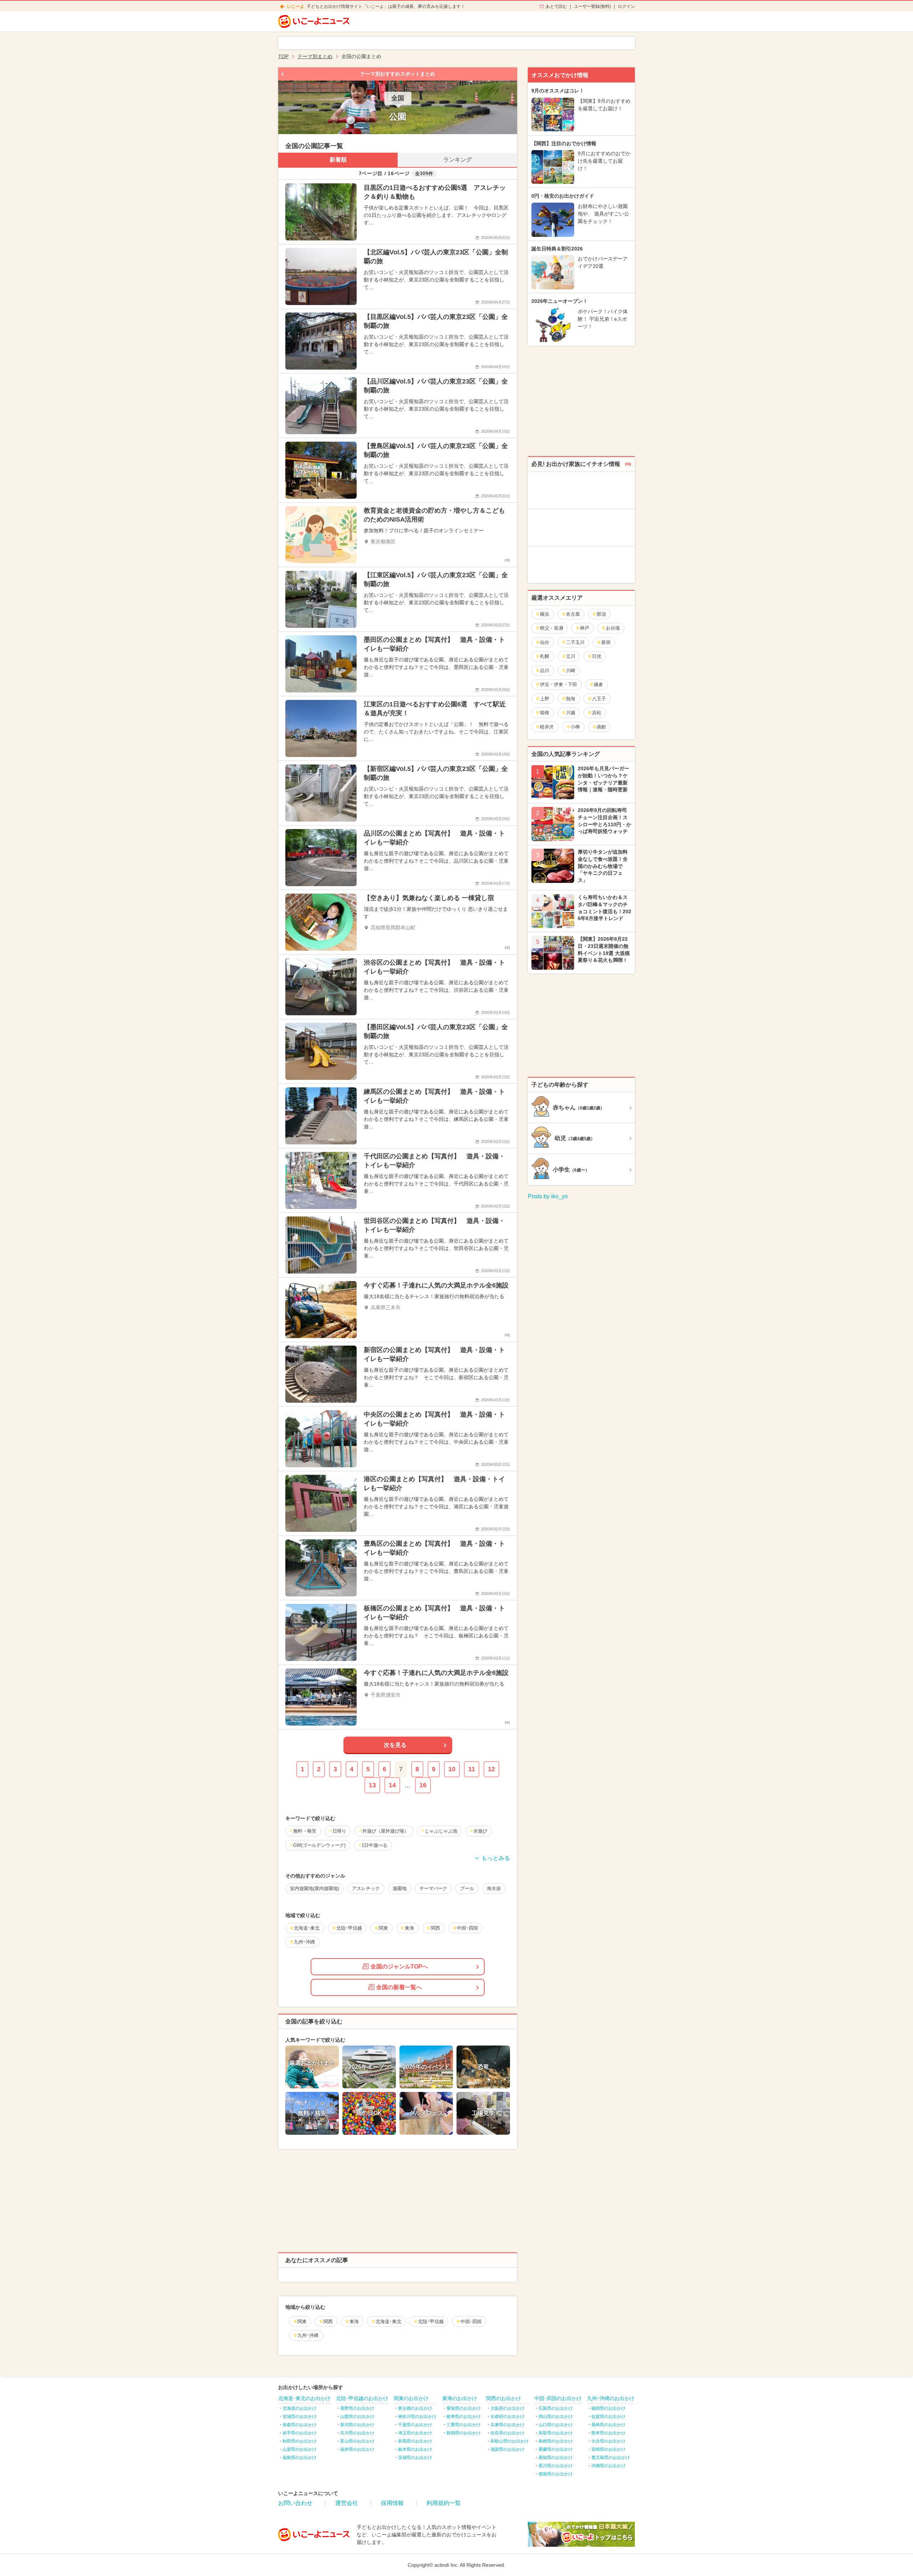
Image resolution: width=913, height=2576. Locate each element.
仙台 (545, 642)
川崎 (571, 670)
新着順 (338, 160)
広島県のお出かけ (556, 2408)
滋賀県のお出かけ (507, 2449)
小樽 (575, 727)
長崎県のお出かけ (608, 2425)
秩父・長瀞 (552, 628)
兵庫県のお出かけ (507, 2425)
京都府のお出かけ (507, 2417)
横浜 (545, 614)
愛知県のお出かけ (464, 2408)
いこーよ (296, 6)
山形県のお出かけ (300, 2449)
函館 (601, 727)
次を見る (395, 1745)
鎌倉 (598, 684)
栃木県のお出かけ (415, 2449)
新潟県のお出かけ (357, 2425)
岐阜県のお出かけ (464, 2417)
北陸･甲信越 (431, 2321)
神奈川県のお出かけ (417, 2417)
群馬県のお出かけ (415, 2441)
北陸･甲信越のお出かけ (362, 2398)
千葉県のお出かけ (415, 2425)
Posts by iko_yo (548, 1196)
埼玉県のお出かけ (415, 2433)
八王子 (599, 699)
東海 (354, 2321)
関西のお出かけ (504, 2398)
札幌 (545, 656)
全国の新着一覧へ (399, 1987)
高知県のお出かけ (556, 2458)
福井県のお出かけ (357, 2449)
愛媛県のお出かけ (556, 2449)
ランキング (458, 160)
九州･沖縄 (308, 2335)
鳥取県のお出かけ (556, 2433)
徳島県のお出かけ (556, 2474)
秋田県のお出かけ (300, 2441)
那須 (601, 614)
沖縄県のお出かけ (608, 2466)
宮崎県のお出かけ (608, 2449)
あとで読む (556, 6)
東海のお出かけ (460, 2398)
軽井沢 (547, 727)
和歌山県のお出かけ (510, 2441)
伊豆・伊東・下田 (558, 684)
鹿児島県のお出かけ (611, 2458)
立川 (571, 656)
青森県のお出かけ (300, 2425)
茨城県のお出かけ (415, 2458)
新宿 (606, 642)
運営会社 (347, 2503)
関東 (302, 2321)
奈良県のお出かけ (507, 2433)
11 (472, 1769)
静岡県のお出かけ (464, 2433)
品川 (545, 670)
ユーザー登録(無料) (592, 6)
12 (491, 1769)
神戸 (585, 628)
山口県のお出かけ (556, 2425)
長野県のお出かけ (357, 2408)
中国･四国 (471, 2321)
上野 (545, 699)
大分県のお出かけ (608, 2441)
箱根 (545, 713)
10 (452, 1769)
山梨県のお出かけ (357, 2417)
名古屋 (573, 614)
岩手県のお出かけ (300, 2433)
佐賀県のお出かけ (608, 2417)
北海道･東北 (388, 2321)
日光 (597, 656)
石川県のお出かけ (357, 2433)
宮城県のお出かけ (300, 2417)
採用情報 (392, 2503)
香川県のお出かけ (556, 2466)
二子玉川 (575, 642)
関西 (328, 2321)
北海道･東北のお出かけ (304, 2398)
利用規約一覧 (444, 2503)
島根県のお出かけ (556, 2441)
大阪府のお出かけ (507, 2408)
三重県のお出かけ (464, 2425)
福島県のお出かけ (300, 2458)
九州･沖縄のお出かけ (611, 2398)
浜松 (597, 713)
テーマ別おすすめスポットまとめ (398, 74)
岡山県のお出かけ (556, 2417)
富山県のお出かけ (357, 2441)
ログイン (626, 6)
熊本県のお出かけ (608, 2433)
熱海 (571, 699)
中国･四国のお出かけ (558, 2398)
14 (392, 1785)
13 (372, 1785)
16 (423, 1785)
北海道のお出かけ (300, 2408)
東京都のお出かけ (415, 2408)
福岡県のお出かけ (608, 2408)
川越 (571, 713)
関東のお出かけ (411, 2398)
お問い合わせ (295, 2503)
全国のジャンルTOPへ (399, 1967)
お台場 (613, 628)
